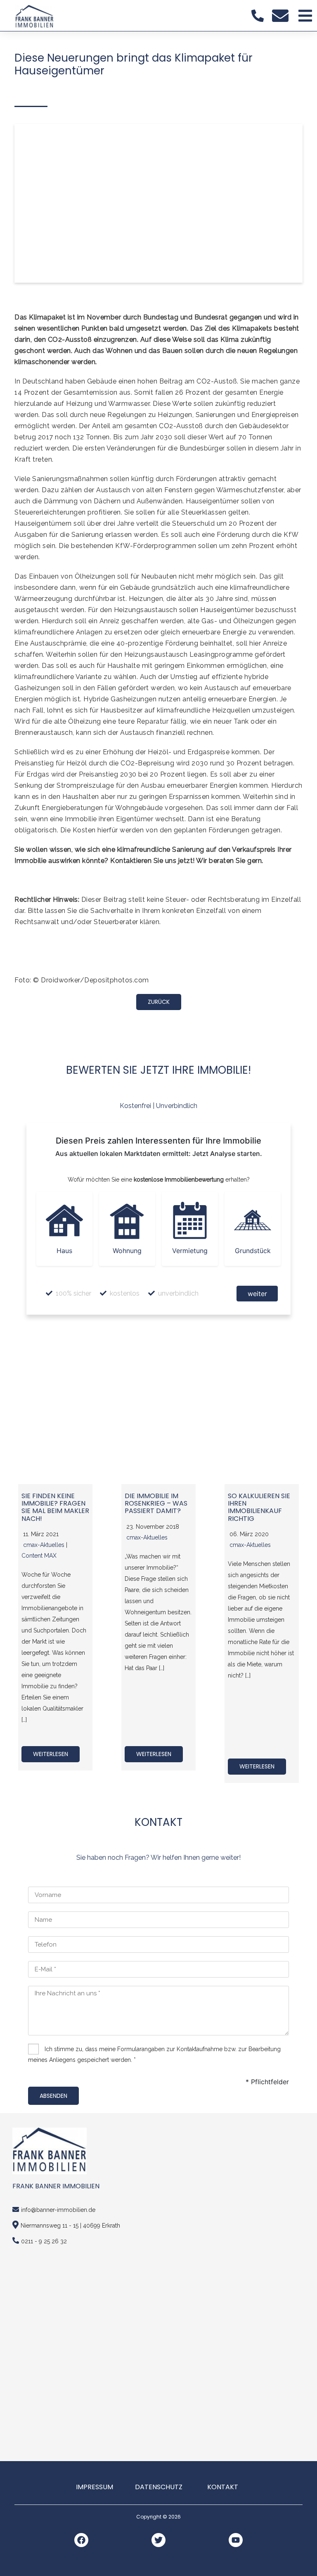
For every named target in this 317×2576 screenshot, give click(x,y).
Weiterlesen (51, 1754)
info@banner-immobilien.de (58, 2210)
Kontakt (223, 2487)
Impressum (95, 2487)
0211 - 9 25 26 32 (44, 2241)
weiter (257, 1294)
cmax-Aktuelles (44, 1545)
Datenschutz (159, 2487)
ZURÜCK (159, 1002)
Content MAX (39, 1556)
